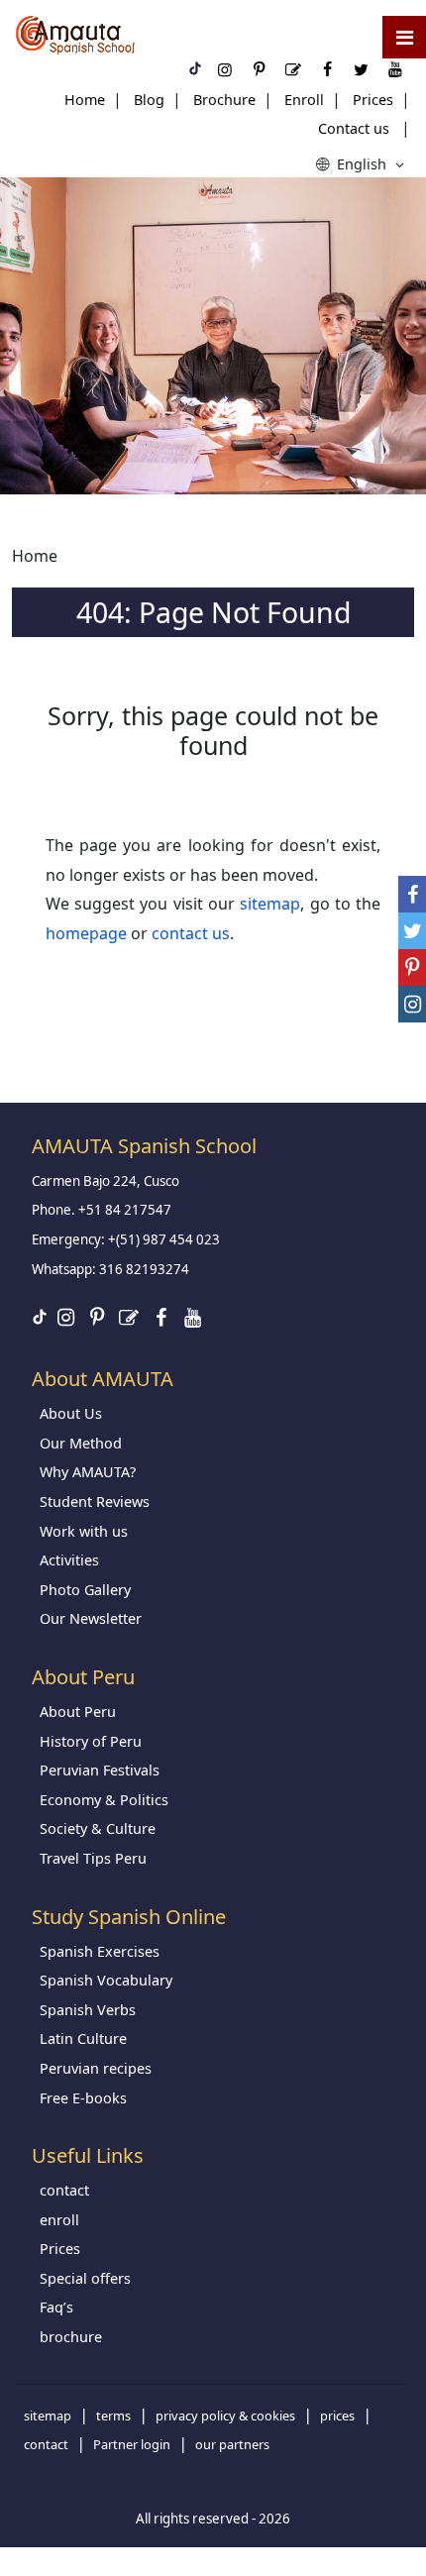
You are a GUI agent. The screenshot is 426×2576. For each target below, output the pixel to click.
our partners (232, 2444)
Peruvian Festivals (100, 1770)
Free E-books (83, 2098)
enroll (59, 2220)
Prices (373, 100)
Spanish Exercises (100, 1951)
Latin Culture (83, 2039)
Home (85, 100)
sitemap (270, 904)
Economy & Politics (104, 1800)
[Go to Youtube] (192, 1317)
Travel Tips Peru (93, 1858)
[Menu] (404, 37)
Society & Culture (98, 1828)
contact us (191, 933)
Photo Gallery (85, 1590)
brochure (71, 2337)
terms (113, 2415)
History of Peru (91, 1741)
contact (64, 2190)
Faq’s (56, 2307)
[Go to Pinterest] (97, 1317)
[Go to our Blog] (129, 1317)
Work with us (84, 1531)
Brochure (224, 100)
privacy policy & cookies (225, 2415)
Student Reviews (95, 1502)
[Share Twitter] (412, 931)
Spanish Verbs (88, 2010)
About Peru (78, 1712)
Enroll (304, 100)
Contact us (354, 128)
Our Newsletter (91, 1618)
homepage (86, 933)
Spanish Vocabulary (106, 1980)
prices (337, 2415)
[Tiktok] (40, 1319)
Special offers (85, 2278)
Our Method (81, 1443)
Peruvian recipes (96, 2068)
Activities (69, 1560)
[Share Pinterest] (412, 967)
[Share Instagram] (412, 1004)
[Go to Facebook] (160, 1317)
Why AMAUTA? (88, 1472)
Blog (149, 100)
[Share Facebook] (412, 894)
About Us (71, 1413)
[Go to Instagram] (65, 1317)
